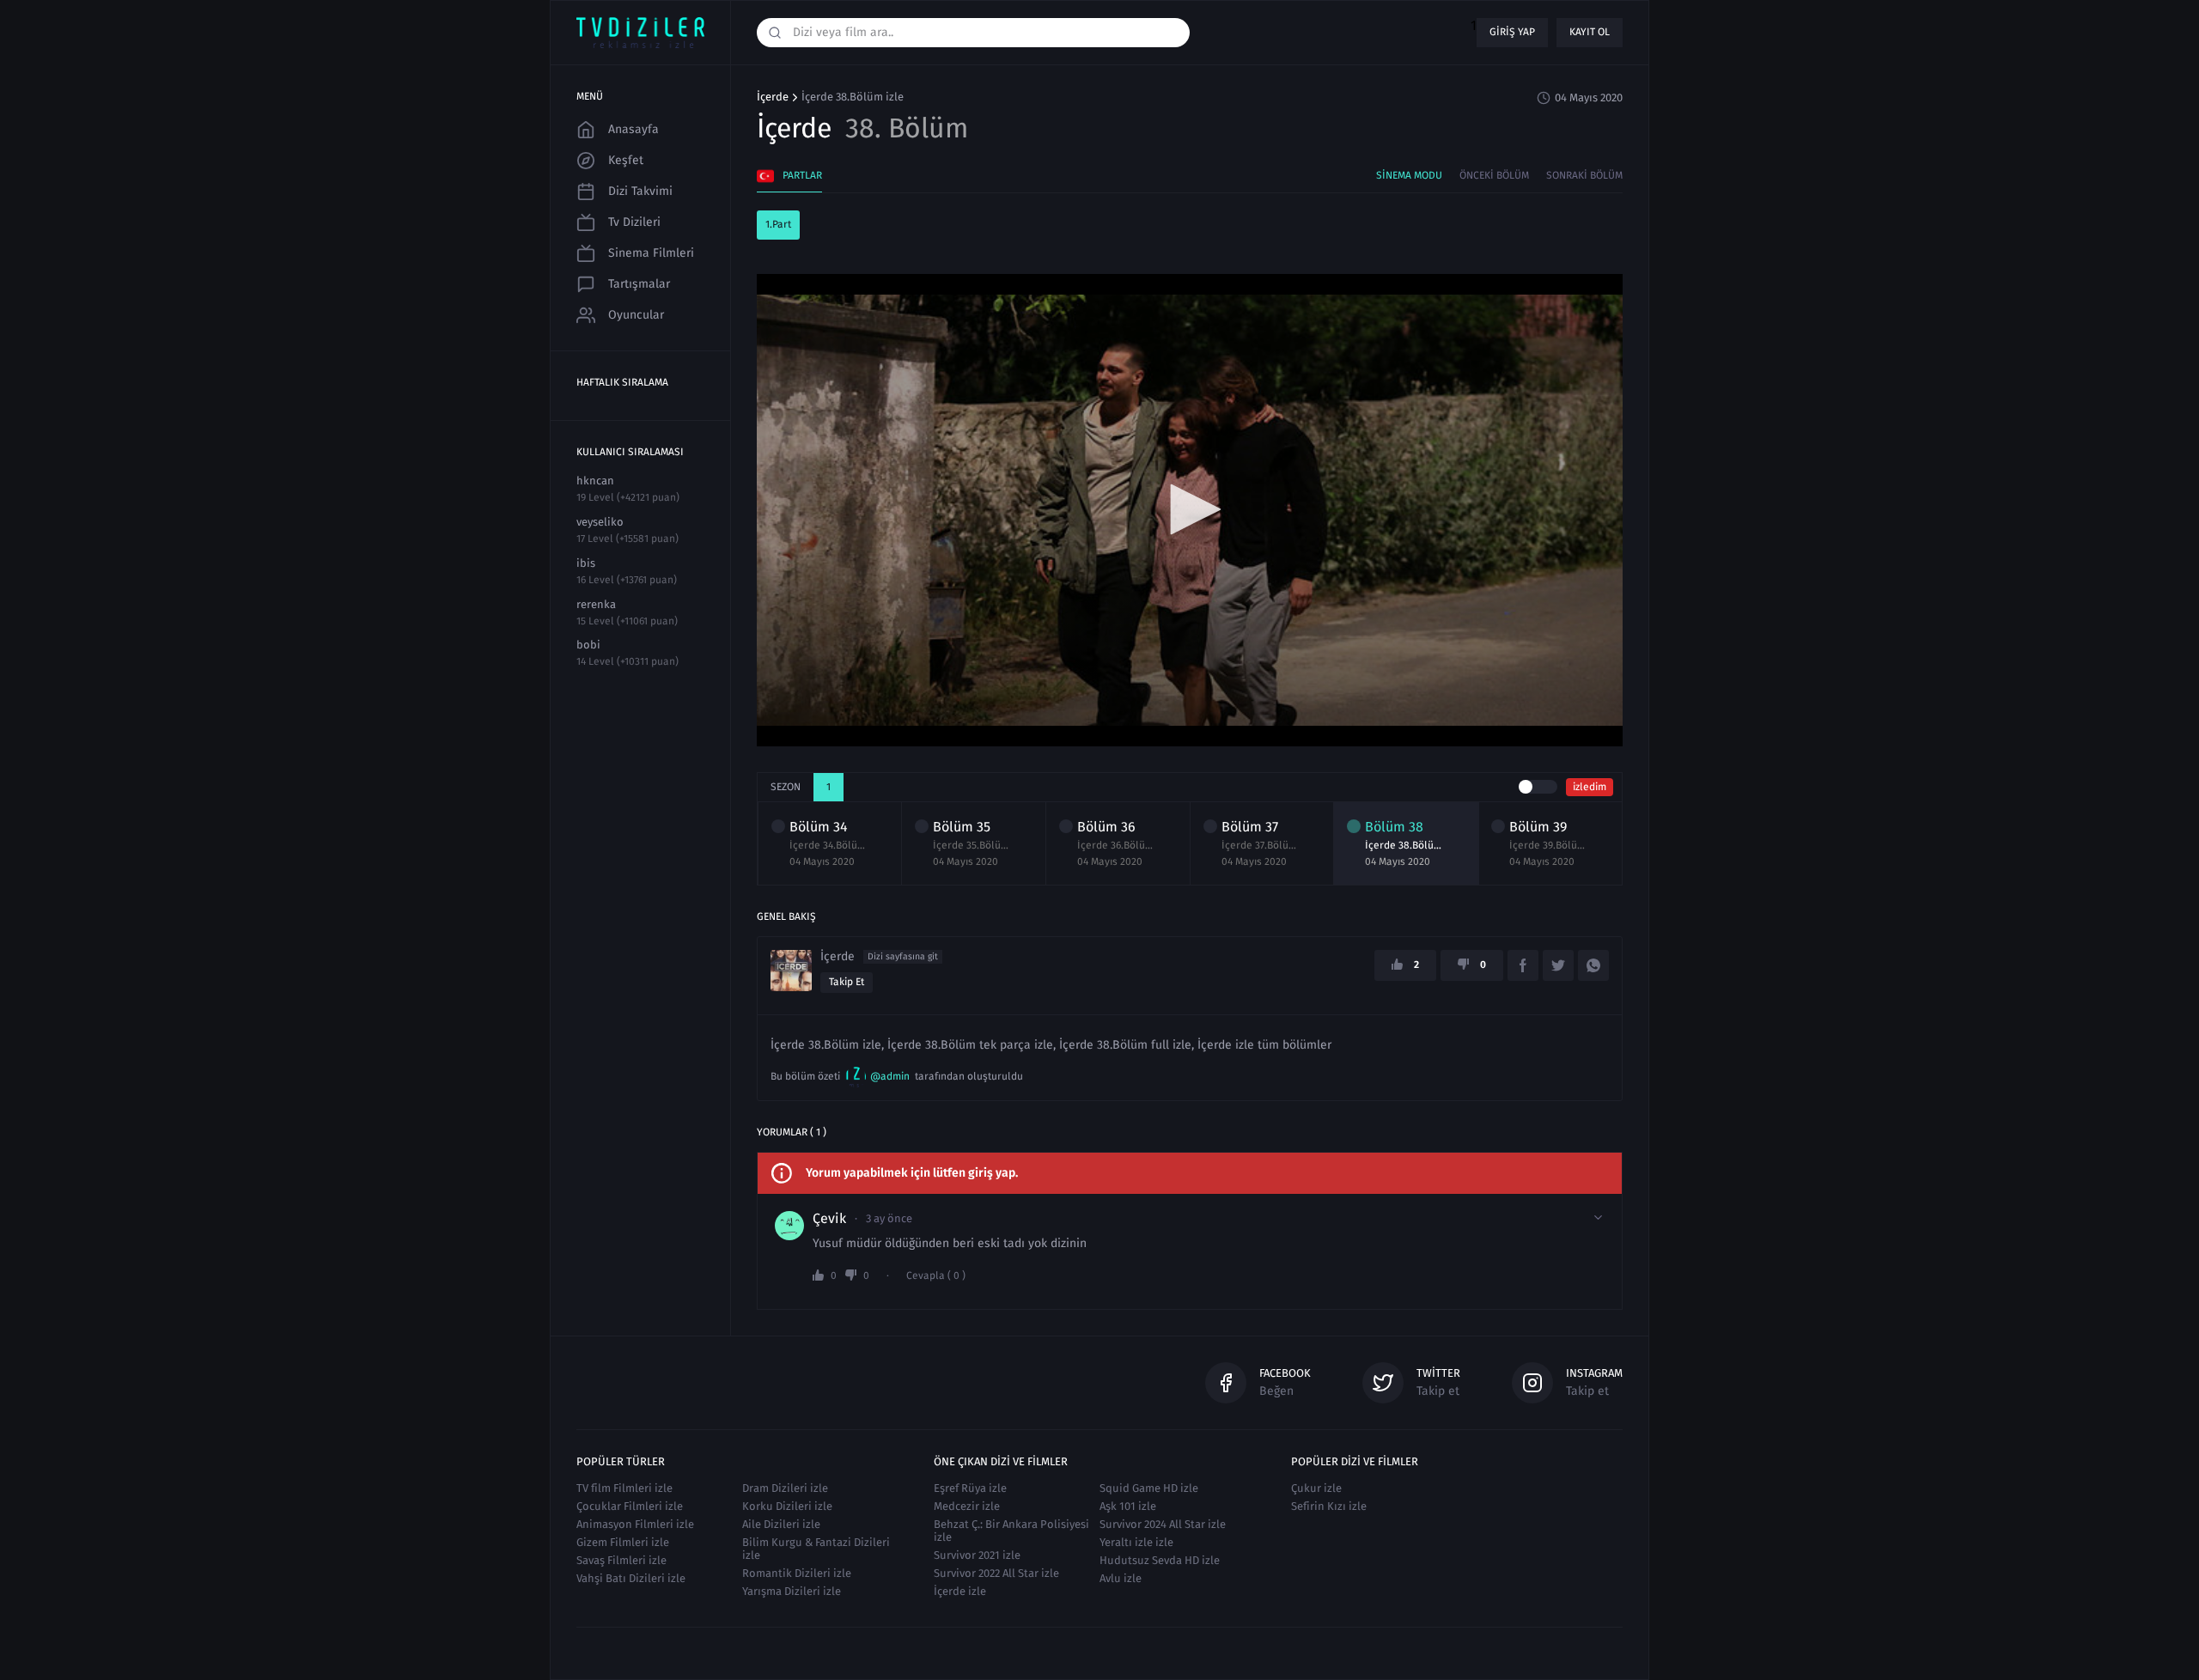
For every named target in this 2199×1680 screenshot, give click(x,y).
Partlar (802, 175)
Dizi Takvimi (640, 191)
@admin (890, 1076)
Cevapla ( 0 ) (936, 1276)
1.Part (778, 224)
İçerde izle (960, 1591)
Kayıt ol (1590, 32)
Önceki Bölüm (1494, 175)
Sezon (786, 787)
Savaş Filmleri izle (621, 1560)
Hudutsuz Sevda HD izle (1160, 1560)
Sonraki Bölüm (1584, 175)
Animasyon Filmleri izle (635, 1524)
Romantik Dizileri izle (797, 1573)
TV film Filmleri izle (624, 1488)
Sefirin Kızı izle (1329, 1506)
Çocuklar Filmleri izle (630, 1506)
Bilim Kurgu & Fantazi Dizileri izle (816, 1549)
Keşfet (626, 160)
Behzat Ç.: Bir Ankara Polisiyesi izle (1011, 1531)
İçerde (773, 97)
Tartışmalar (639, 284)
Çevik (829, 1219)
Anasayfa (634, 129)
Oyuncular (636, 315)
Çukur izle (1316, 1488)
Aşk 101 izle (1128, 1506)
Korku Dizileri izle (787, 1506)
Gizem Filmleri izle (623, 1542)
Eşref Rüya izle (970, 1488)
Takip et (847, 982)
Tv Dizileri (634, 222)
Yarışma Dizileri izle (792, 1591)
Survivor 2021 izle (977, 1555)
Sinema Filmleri (651, 253)
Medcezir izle (967, 1506)
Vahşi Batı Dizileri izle (631, 1578)
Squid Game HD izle (1149, 1488)
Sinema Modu (1409, 175)
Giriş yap (1512, 32)
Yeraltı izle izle (1136, 1542)
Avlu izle (1121, 1578)
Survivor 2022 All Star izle (996, 1573)
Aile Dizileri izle (781, 1524)
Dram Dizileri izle (785, 1488)
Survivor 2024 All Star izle (1163, 1524)
